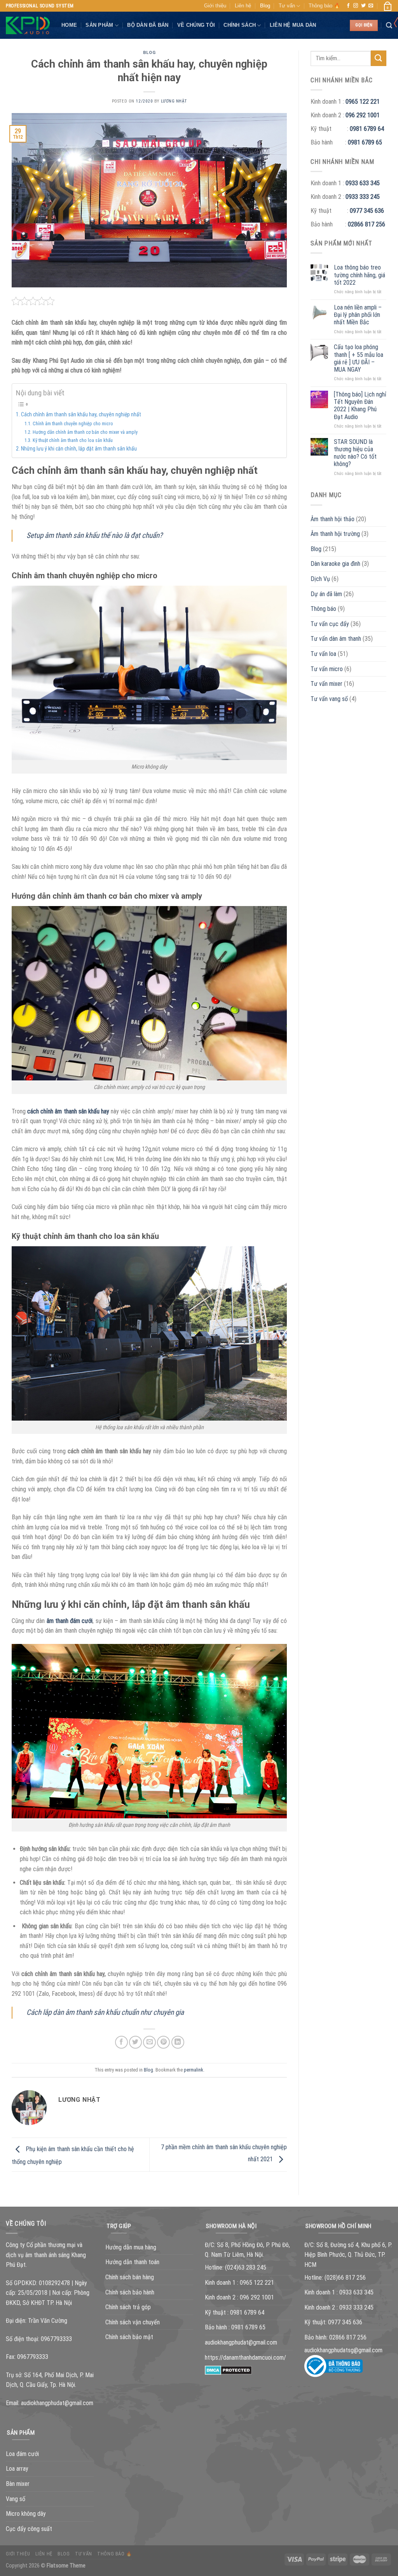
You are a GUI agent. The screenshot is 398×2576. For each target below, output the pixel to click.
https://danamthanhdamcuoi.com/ (245, 2358)
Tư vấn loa (323, 654)
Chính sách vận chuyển (133, 2322)
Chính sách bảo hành (130, 2292)
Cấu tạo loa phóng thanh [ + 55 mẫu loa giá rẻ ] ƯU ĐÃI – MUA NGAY (359, 358)
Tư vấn (287, 6)
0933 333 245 (363, 197)
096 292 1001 (363, 115)
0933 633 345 (363, 183)
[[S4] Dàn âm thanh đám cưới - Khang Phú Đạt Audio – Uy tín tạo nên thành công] (28, 26)
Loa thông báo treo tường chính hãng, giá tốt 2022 (360, 275)
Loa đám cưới (22, 2454)
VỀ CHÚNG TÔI (196, 25)
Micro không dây (26, 2514)
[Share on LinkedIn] (178, 2042)
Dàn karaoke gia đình (335, 564)
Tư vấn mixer (326, 684)
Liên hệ (243, 6)
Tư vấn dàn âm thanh (336, 639)
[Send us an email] (371, 6)
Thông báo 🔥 (324, 6)
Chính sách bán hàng (130, 2277)
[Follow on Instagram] (356, 6)
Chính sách (240, 25)
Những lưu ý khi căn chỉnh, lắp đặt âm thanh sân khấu (79, 449)
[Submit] (379, 58)
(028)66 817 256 (345, 2278)
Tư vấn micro (327, 669)
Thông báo (323, 609)
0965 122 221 (363, 102)
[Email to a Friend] (149, 2042)
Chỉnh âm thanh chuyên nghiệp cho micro (73, 424)
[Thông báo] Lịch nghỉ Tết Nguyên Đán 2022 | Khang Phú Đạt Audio (360, 406)
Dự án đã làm (326, 594)
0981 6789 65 (365, 142)
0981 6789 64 (367, 129)
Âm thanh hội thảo (333, 519)
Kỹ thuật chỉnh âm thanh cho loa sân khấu (72, 440)
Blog (265, 6)
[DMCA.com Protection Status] (228, 2370)
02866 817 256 (367, 224)
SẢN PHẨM (99, 25)
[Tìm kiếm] (389, 25)
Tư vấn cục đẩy (330, 624)
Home (69, 25)
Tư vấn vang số (329, 699)
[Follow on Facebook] (348, 6)
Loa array (17, 2469)
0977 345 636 (367, 211)
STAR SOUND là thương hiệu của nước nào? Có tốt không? (355, 453)
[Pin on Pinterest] (163, 2042)
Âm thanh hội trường (335, 534)
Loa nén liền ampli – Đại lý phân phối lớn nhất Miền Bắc (358, 315)
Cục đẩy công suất (29, 2529)
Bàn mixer (18, 2484)
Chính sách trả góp (128, 2307)
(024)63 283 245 (246, 2267)
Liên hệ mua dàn (293, 25)
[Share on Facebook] (121, 2042)
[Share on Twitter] (135, 2042)
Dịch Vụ (320, 579)
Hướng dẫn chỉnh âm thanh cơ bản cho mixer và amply (85, 432)
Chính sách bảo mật (129, 2337)
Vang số (16, 2499)
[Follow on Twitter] (363, 6)
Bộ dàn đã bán (148, 25)
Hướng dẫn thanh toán (132, 2262)
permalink (194, 2070)
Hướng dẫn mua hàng (131, 2247)
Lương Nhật (174, 101)
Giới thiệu (215, 6)
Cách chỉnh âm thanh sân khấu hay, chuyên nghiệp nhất (81, 414)
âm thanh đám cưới (70, 1621)
